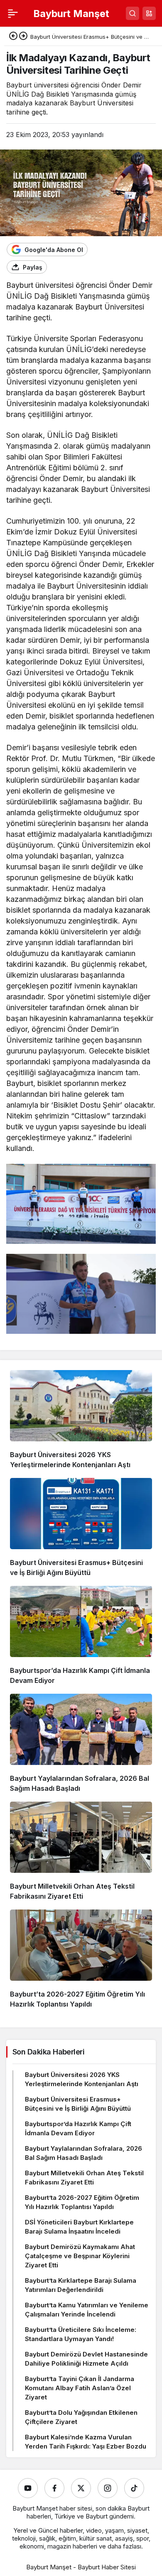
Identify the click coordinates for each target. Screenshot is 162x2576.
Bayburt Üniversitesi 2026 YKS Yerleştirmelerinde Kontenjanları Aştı (82, 2079)
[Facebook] (54, 2488)
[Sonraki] (23, 37)
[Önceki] (13, 37)
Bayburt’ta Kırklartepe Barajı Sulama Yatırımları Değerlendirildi (81, 2285)
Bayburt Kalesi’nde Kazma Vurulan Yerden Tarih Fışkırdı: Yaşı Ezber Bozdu (86, 2442)
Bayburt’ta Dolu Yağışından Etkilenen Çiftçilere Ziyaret (81, 2417)
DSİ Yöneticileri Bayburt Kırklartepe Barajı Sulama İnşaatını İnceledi (79, 2227)
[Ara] (133, 13)
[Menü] (13, 13)
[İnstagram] (108, 2488)
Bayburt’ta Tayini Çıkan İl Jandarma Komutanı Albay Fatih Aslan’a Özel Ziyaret (80, 2388)
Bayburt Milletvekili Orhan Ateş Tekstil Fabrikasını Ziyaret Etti (84, 2178)
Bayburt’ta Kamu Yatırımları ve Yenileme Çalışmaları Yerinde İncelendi (87, 2310)
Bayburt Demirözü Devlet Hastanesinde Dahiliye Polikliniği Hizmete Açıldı (86, 2359)
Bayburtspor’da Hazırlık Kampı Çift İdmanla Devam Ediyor (78, 2128)
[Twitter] (81, 2488)
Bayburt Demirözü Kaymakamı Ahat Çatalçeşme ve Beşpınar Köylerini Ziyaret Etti (80, 2256)
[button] (149, 13)
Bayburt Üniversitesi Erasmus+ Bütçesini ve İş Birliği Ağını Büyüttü (78, 2104)
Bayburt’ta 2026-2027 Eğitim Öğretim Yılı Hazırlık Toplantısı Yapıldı (82, 2202)
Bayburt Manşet (71, 14)
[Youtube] (28, 2488)
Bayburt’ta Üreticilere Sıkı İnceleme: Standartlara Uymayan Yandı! (81, 2334)
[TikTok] (134, 2488)
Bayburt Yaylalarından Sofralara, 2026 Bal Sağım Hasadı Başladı (83, 2153)
